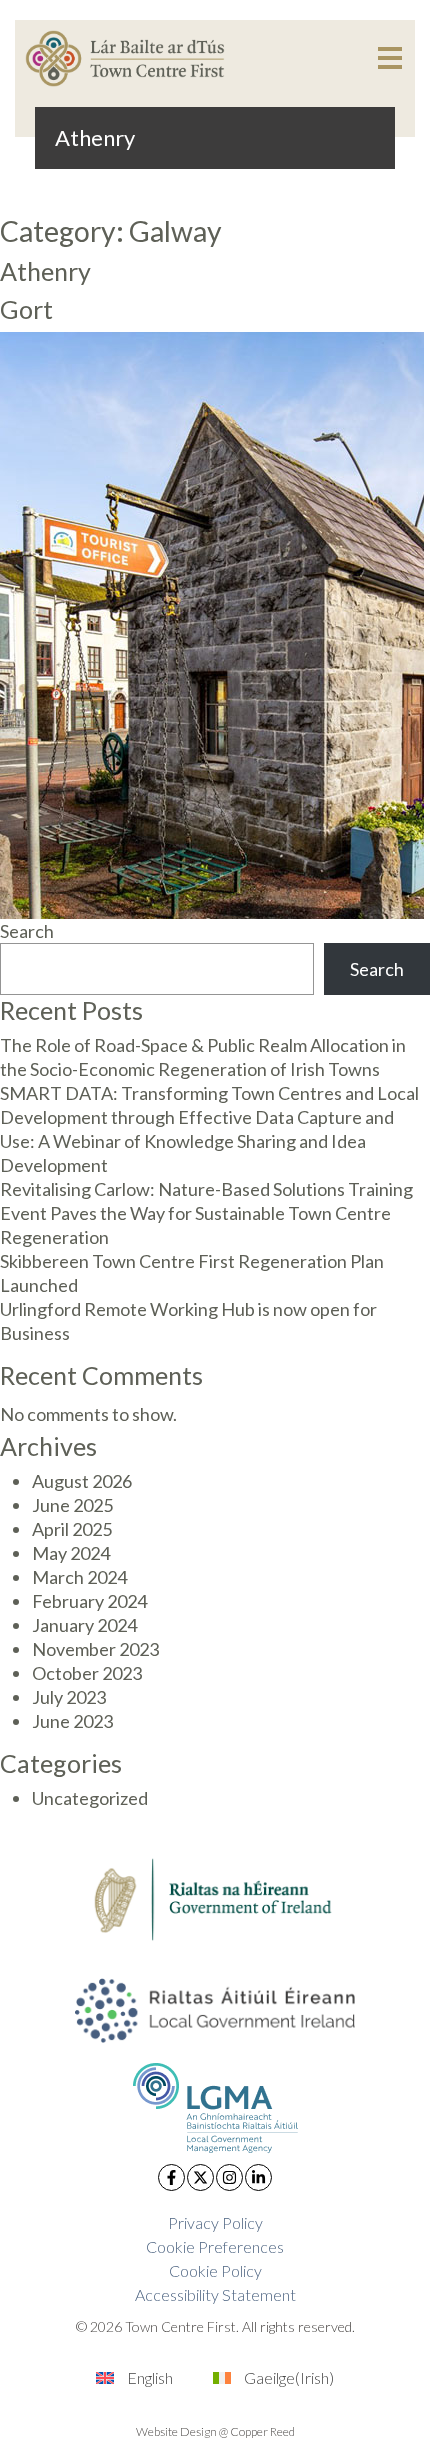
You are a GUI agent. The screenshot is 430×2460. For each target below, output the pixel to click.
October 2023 (87, 1673)
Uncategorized (90, 1798)
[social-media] (171, 2177)
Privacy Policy (215, 2222)
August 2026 (82, 1481)
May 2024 (71, 1553)
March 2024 (79, 1577)
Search (27, 931)
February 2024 (89, 1601)
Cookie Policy (215, 2270)
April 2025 (72, 1529)
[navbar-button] (390, 58)
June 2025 (72, 1505)
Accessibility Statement (215, 2294)
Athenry (45, 271)
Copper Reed (262, 2431)
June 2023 (72, 1721)
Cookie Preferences (215, 2246)
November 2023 (95, 1649)
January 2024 (84, 1625)
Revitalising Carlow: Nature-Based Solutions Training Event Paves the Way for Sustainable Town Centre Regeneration (206, 1213)
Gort (26, 309)
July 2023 (69, 1697)
